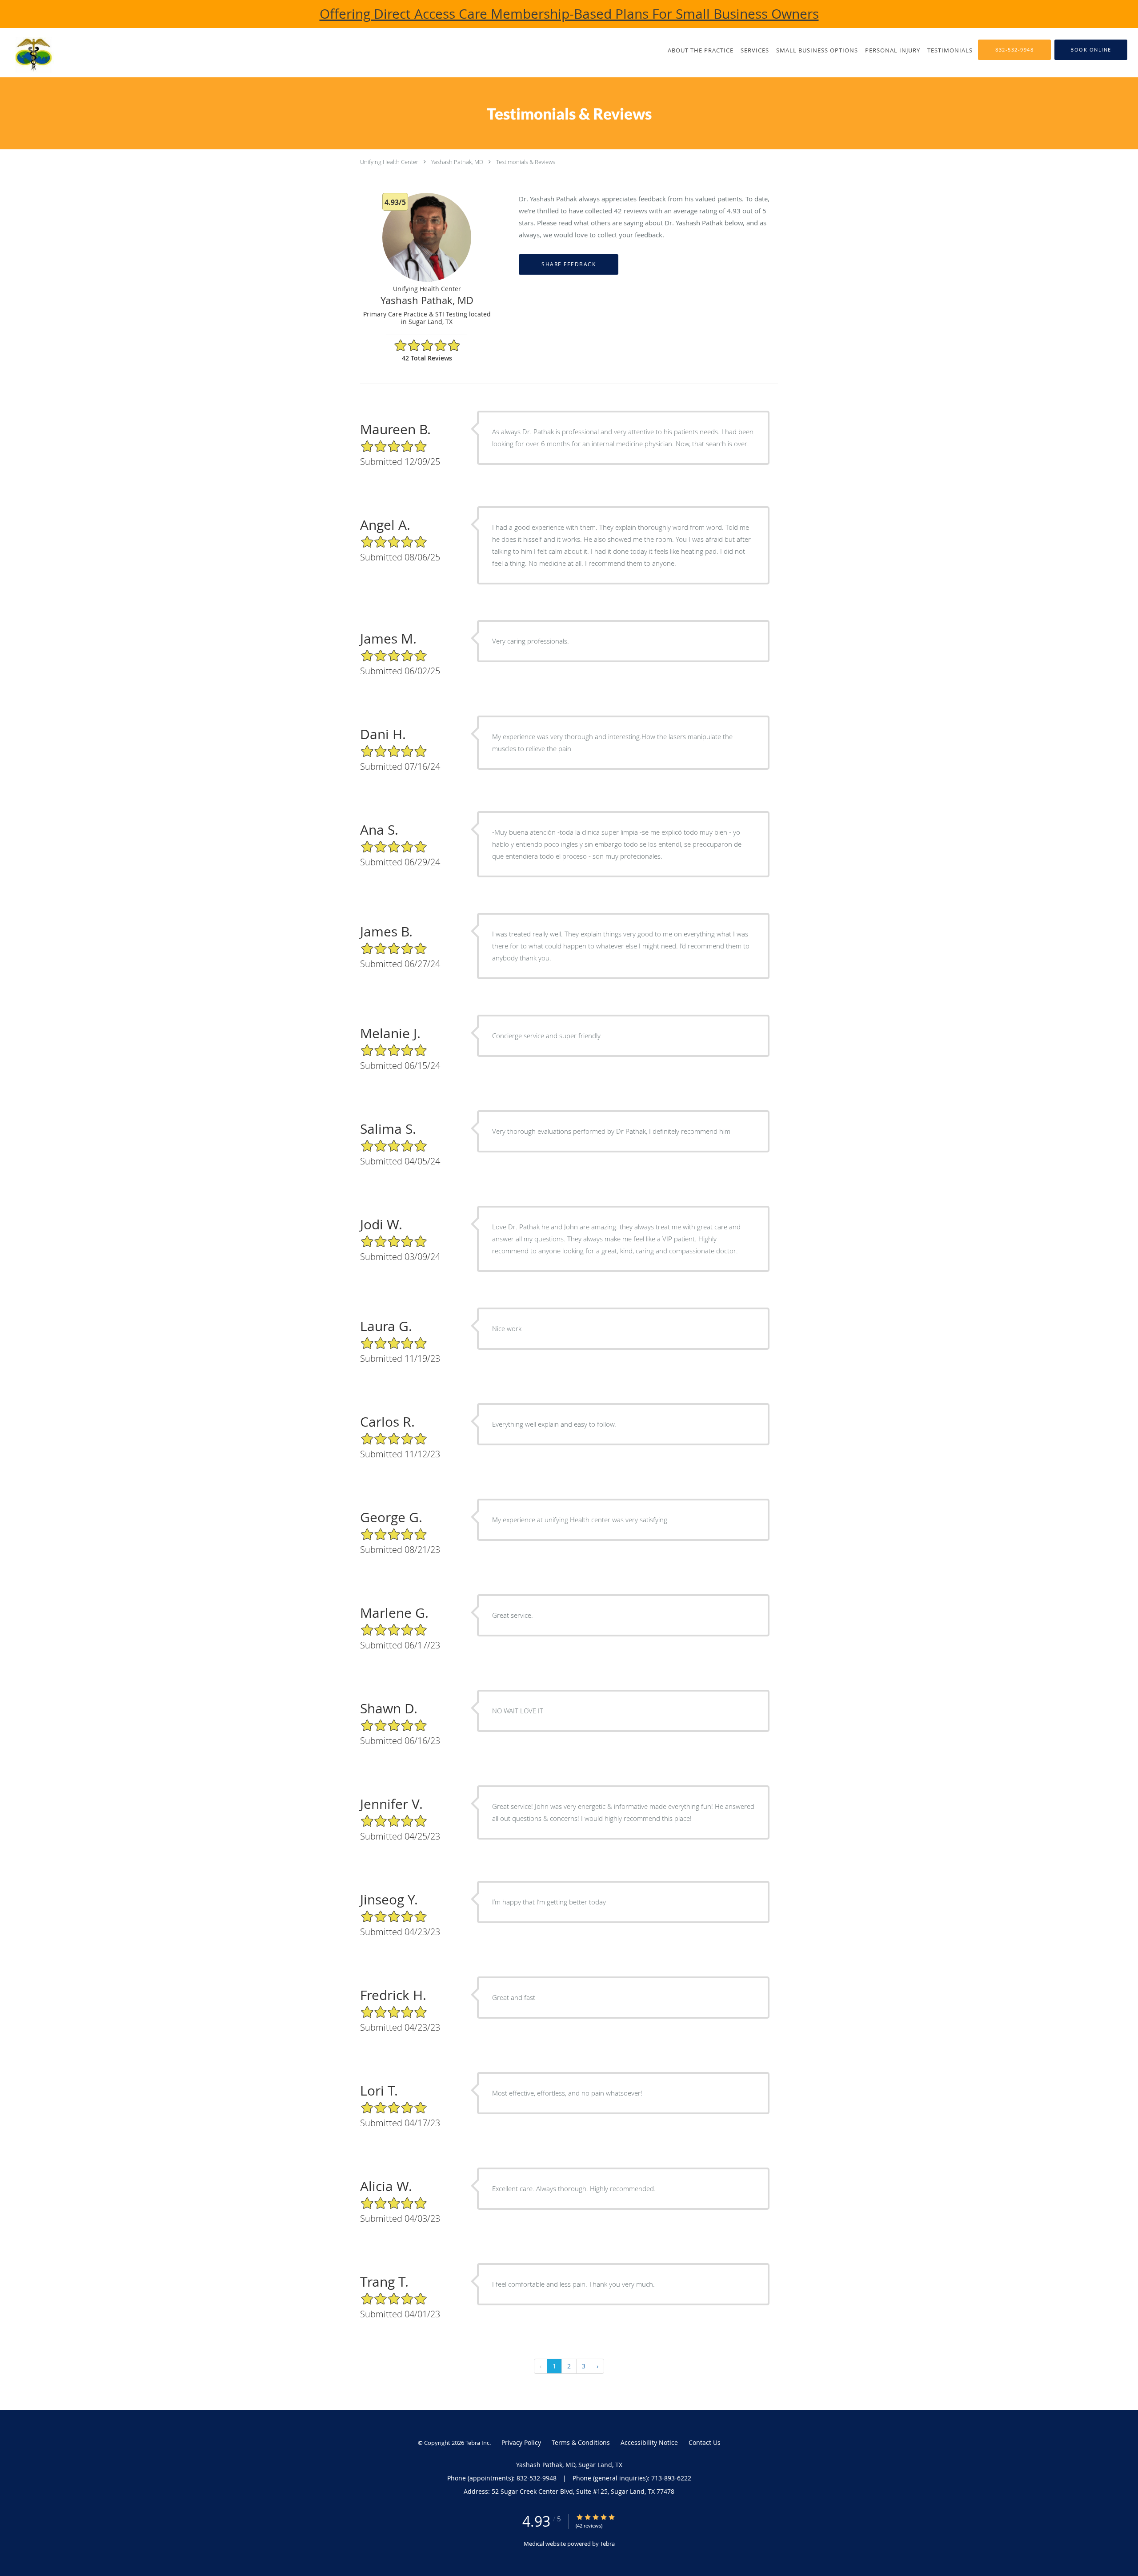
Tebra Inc (477, 2443)
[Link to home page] (48, 55)
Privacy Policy (521, 2442)
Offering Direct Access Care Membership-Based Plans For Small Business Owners (569, 14)
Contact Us (705, 2442)
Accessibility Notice (649, 2442)
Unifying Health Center (389, 162)
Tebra (607, 2544)
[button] (1091, 50)
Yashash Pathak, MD (457, 162)
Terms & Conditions (581, 2442)
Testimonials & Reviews (526, 162)
